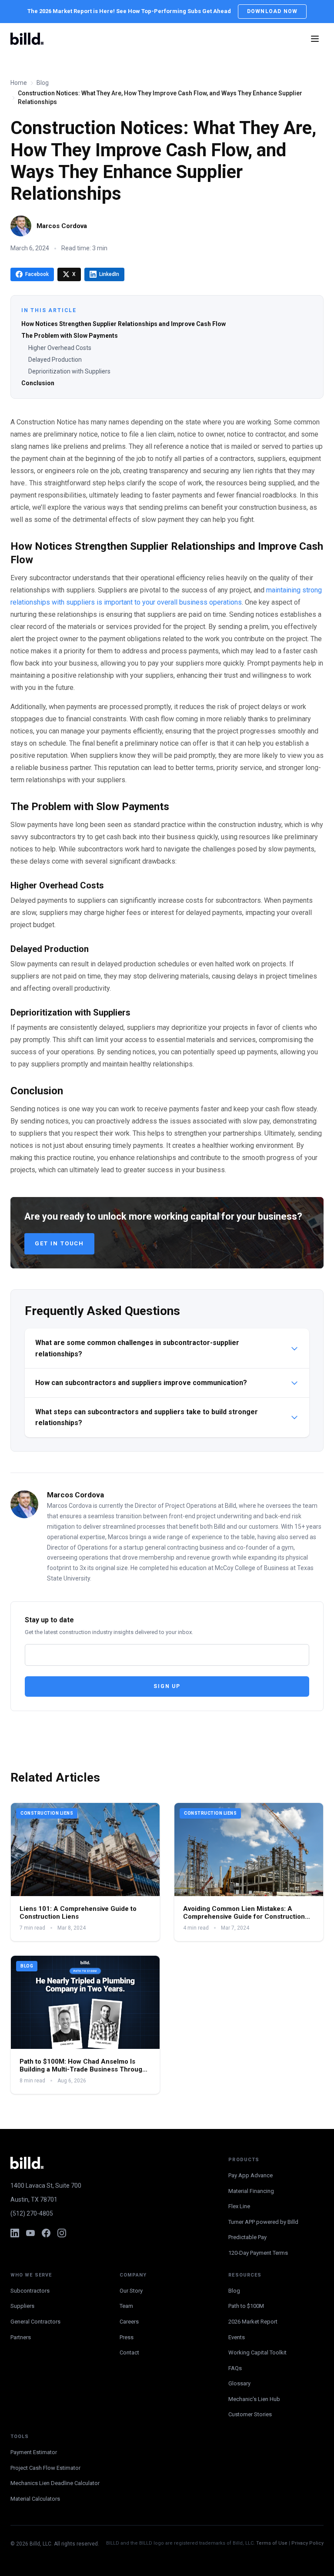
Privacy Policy (307, 2543)
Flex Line (239, 2206)
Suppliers (22, 2306)
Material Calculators (35, 2499)
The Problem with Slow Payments (70, 336)
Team (126, 2306)
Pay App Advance (250, 2175)
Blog (43, 83)
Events (237, 2337)
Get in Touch (59, 1243)
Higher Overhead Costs (60, 348)
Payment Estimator (34, 2452)
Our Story (131, 2291)
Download (272, 11)
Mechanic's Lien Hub (254, 2399)
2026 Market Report (253, 2322)
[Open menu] (315, 39)
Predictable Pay (247, 2237)
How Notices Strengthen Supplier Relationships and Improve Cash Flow (124, 324)
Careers (129, 2322)
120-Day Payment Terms (258, 2253)
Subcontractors (30, 2291)
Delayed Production (55, 360)
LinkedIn (109, 274)
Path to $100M (246, 2306)
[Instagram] (62, 2233)
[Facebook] (46, 2233)
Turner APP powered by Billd (263, 2222)
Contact (129, 2352)
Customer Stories (250, 2414)
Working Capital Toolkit (257, 2352)
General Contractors (35, 2322)
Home (19, 83)
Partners (21, 2337)
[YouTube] (30, 2233)
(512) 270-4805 (32, 2213)
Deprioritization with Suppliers (69, 371)
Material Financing (251, 2191)
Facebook (37, 274)
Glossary (239, 2383)
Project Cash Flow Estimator (45, 2468)
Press (127, 2337)
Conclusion (38, 383)
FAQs (235, 2368)
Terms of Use (272, 2543)
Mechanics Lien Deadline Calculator (55, 2483)
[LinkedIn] (15, 2233)
